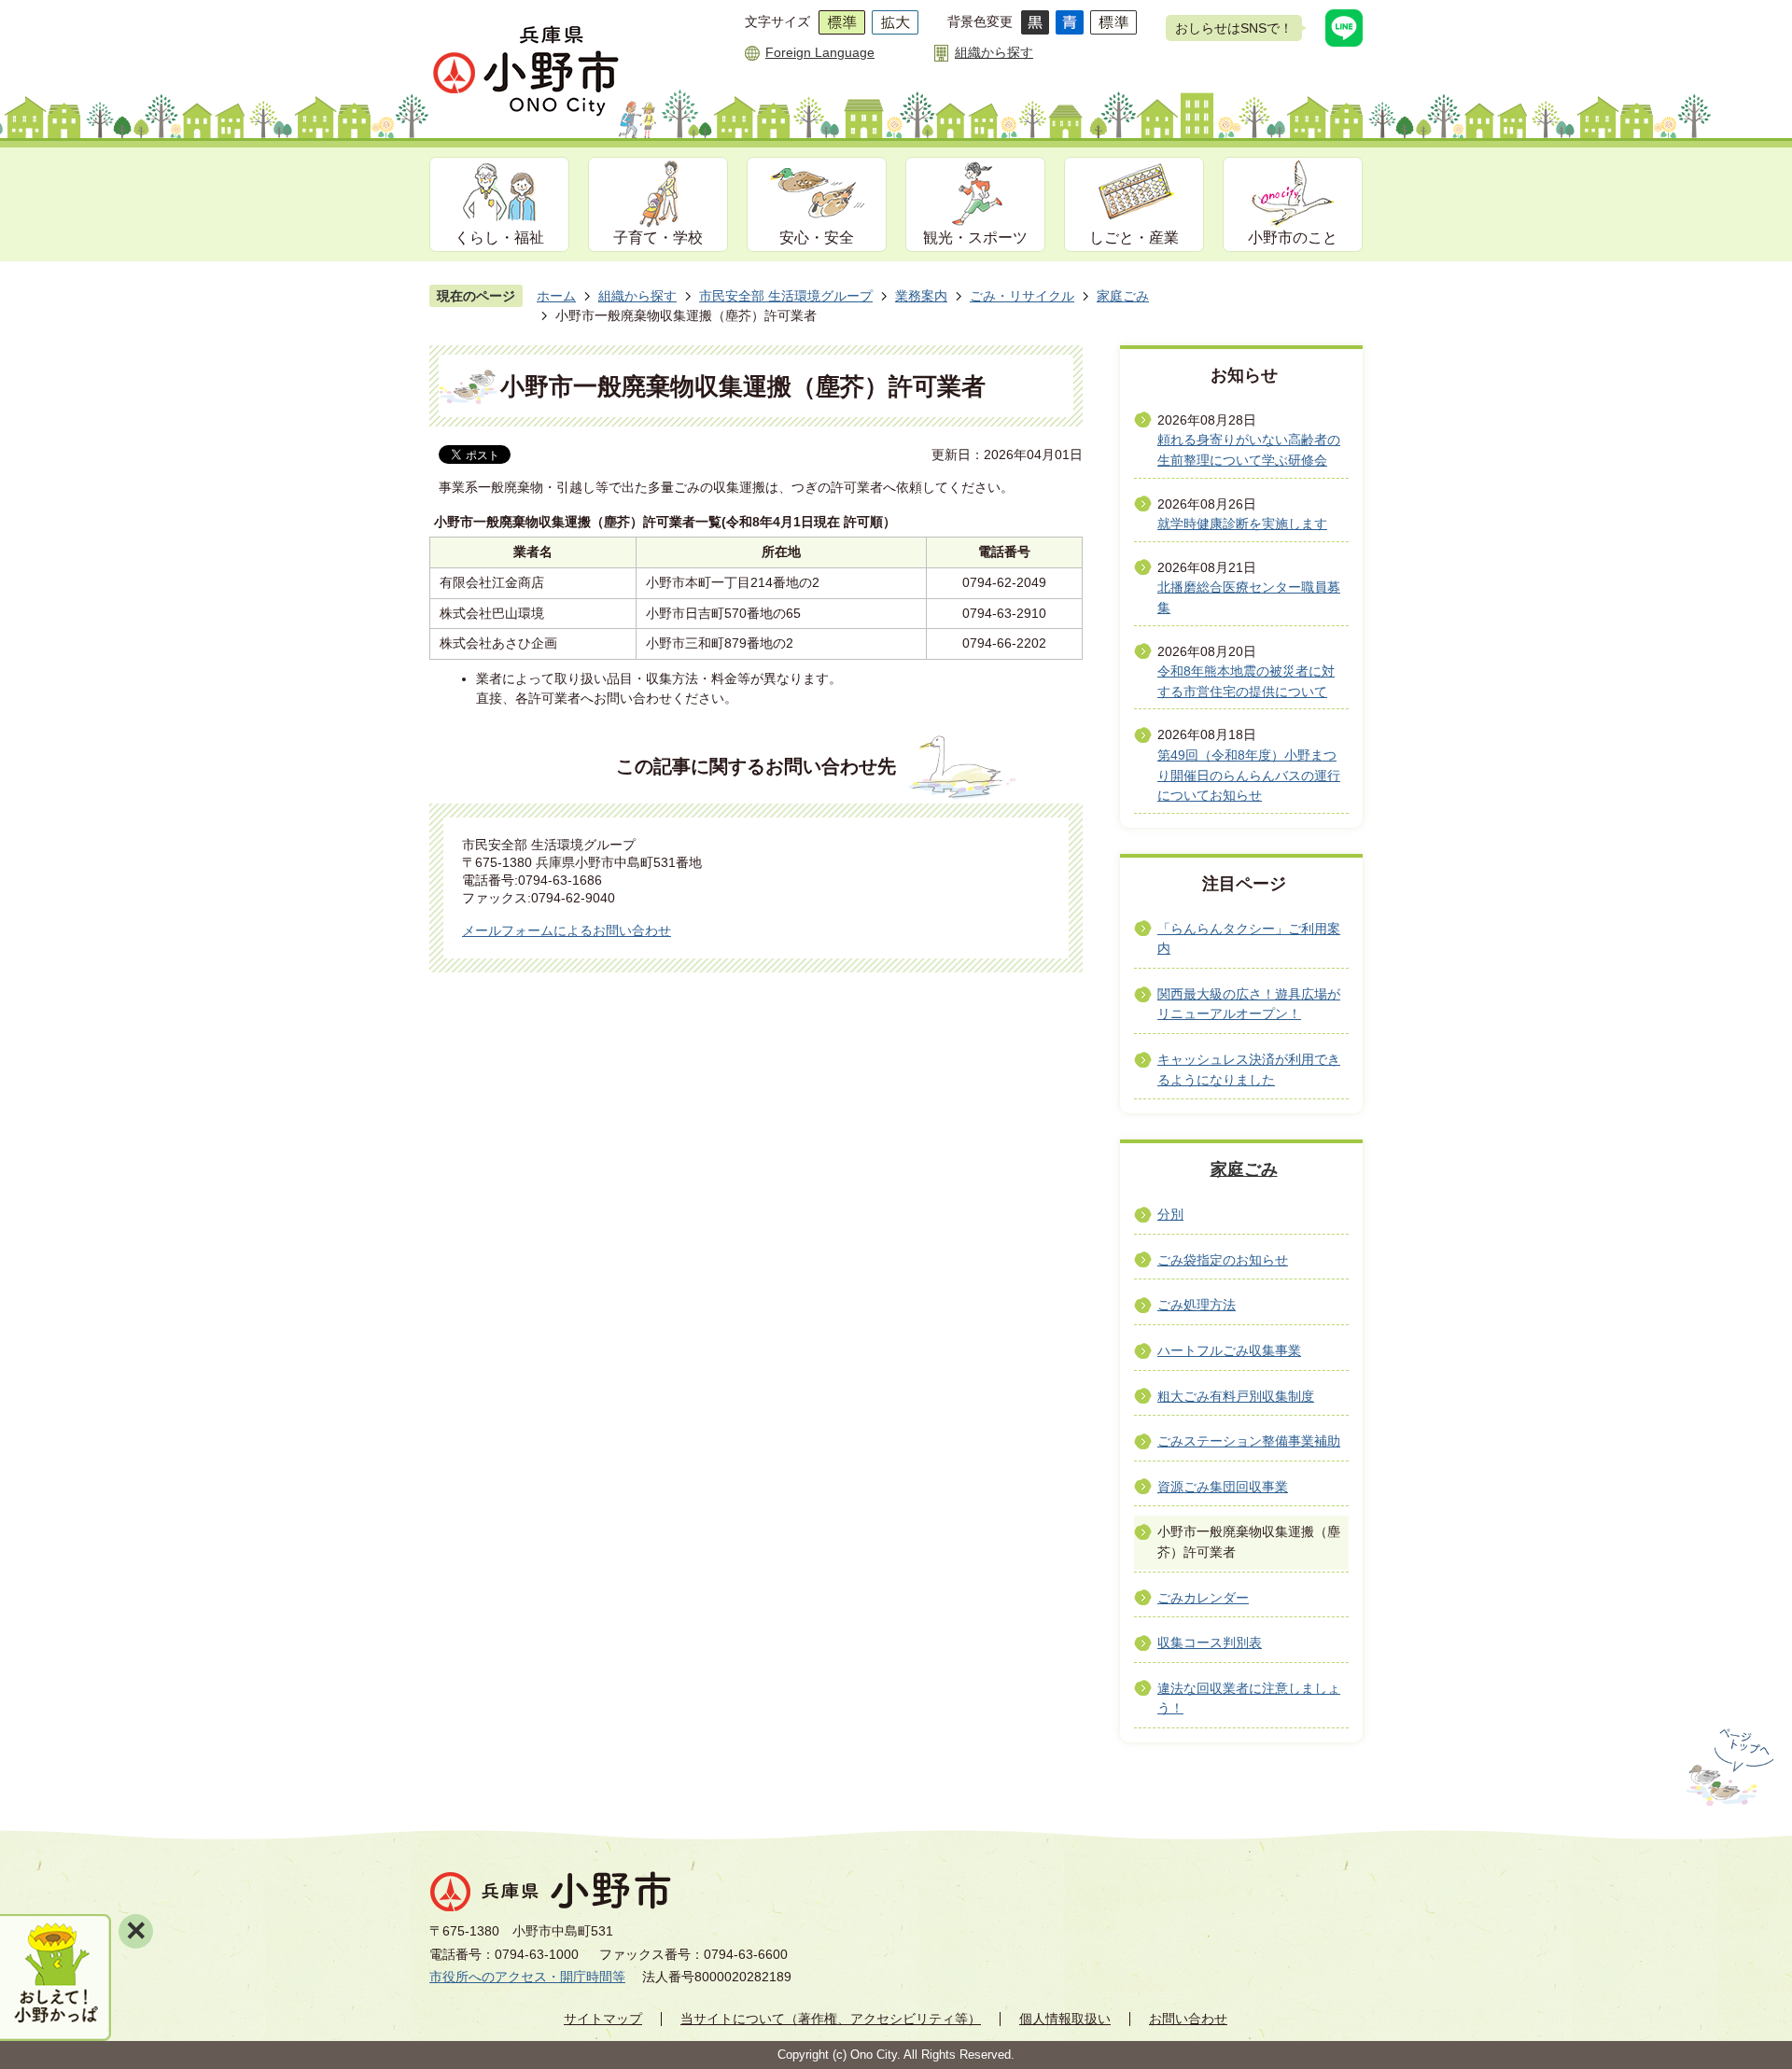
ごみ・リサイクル (1022, 296)
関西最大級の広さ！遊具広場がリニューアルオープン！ (1249, 1004)
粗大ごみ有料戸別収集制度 (1236, 1396)
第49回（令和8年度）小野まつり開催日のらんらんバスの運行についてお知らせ (1249, 775)
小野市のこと (1293, 238)
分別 (1170, 1214)
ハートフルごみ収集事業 (1229, 1350)
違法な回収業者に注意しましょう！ (1249, 1699)
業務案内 (921, 296)
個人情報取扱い (1065, 2019)
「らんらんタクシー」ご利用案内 (1249, 939)
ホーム (556, 296)
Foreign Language (820, 52)
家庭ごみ (1123, 296)
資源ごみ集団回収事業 (1223, 1487)
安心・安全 (817, 238)
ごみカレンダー (1203, 1598)
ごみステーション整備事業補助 (1249, 1441)
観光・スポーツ (975, 238)
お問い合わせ (1188, 2019)
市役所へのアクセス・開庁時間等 (527, 1977)
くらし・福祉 (499, 238)
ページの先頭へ (1728, 1768)
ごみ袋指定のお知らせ (1223, 1260)
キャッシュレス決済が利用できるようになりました (1249, 1069)
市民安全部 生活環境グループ (786, 296)
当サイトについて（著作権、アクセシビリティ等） (831, 2019)
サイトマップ (603, 2019)
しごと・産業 (1134, 238)
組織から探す (994, 52)
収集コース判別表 (1210, 1643)
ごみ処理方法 (1197, 1305)
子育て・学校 (658, 238)
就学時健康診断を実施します (1242, 524)
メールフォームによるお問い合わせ (567, 930)
